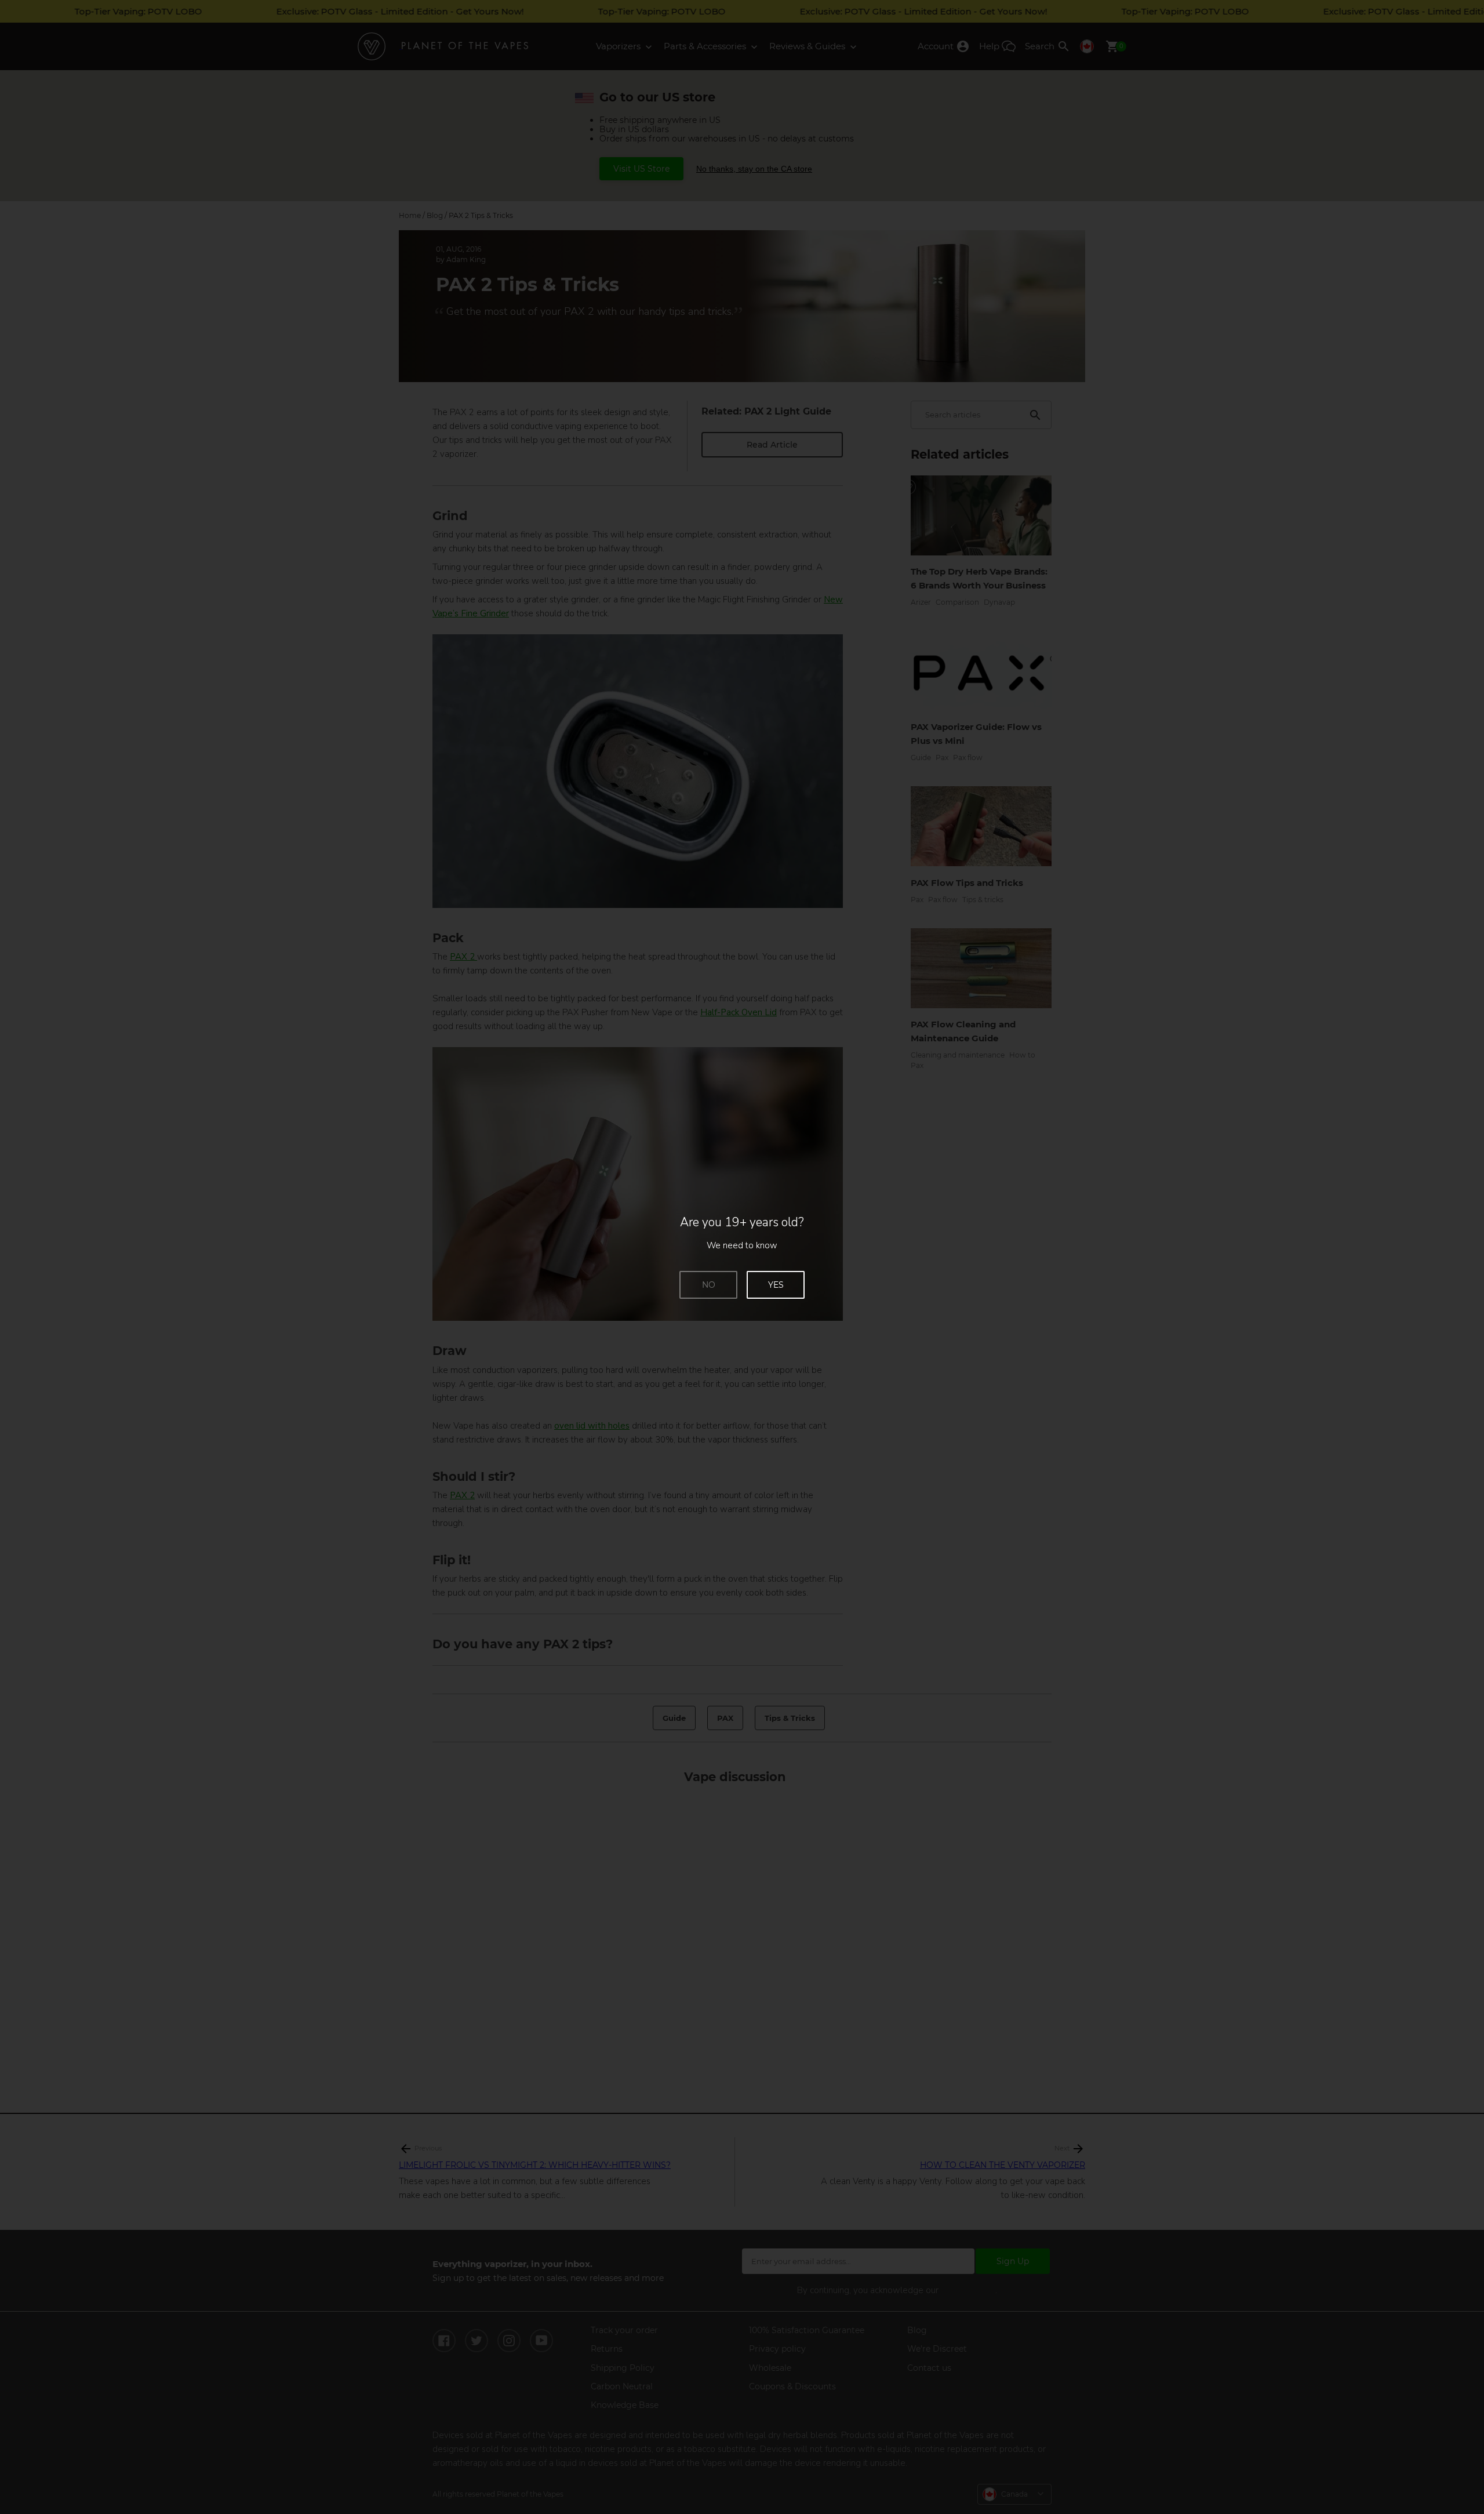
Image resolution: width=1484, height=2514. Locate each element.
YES (776, 1285)
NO (709, 1285)
